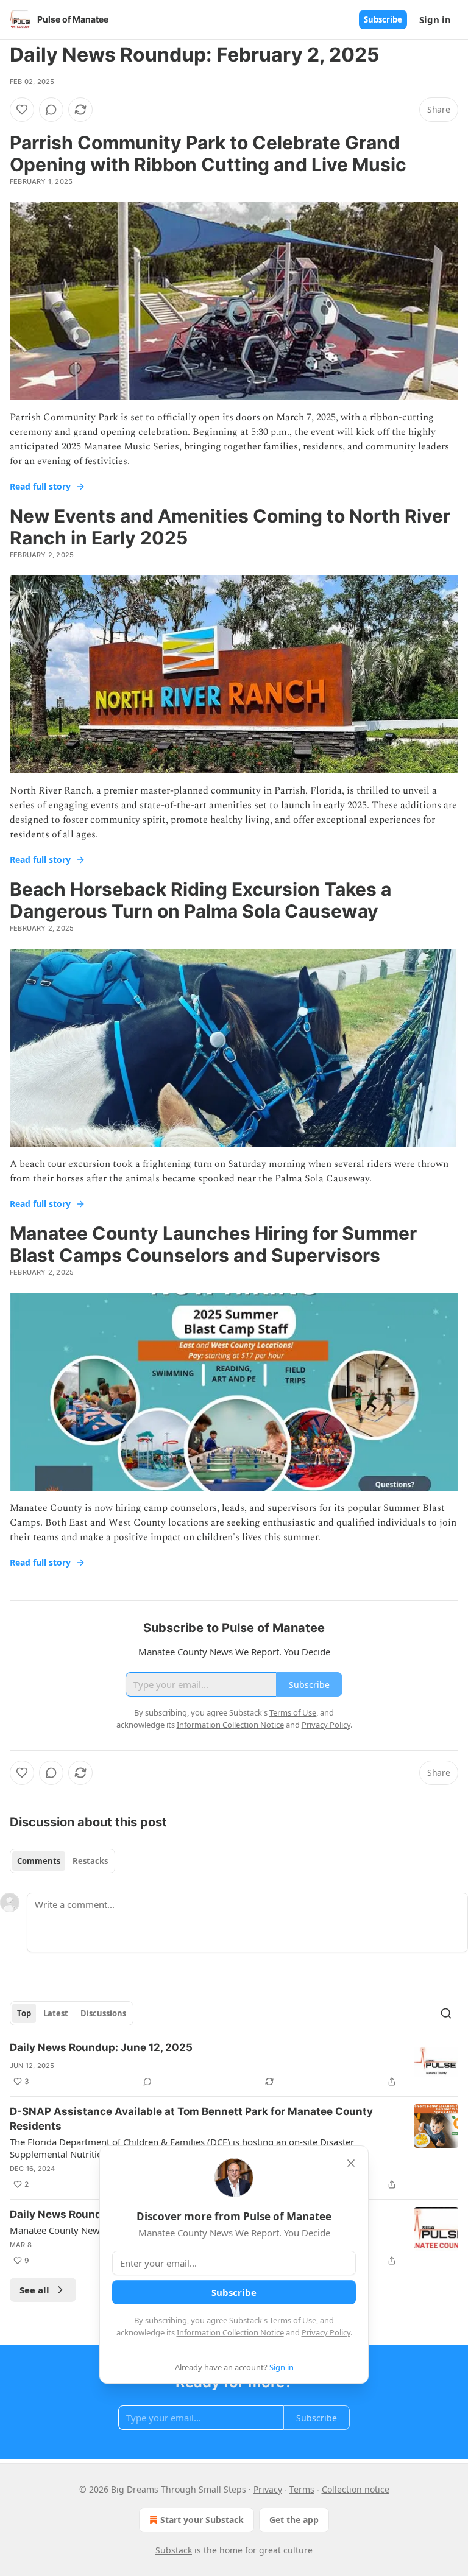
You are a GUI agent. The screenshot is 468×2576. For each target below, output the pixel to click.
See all (34, 2290)
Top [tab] (24, 2013)
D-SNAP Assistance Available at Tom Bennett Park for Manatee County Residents (191, 2119)
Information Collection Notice (230, 2332)
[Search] (446, 2013)
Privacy (268, 2489)
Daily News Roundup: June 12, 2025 (101, 2047)
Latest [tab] (56, 2013)
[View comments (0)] (51, 110)
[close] (351, 2163)
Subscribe (383, 19)
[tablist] (62, 1861)
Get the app (294, 2520)
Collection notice (356, 2489)
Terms (302, 2489)
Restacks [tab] (90, 1861)
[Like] (22, 110)
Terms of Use (293, 2320)
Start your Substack (202, 2520)
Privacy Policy (326, 2332)
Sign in (435, 19)
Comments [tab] (39, 1861)
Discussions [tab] (103, 2013)
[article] (234, 2064)
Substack (174, 2550)
